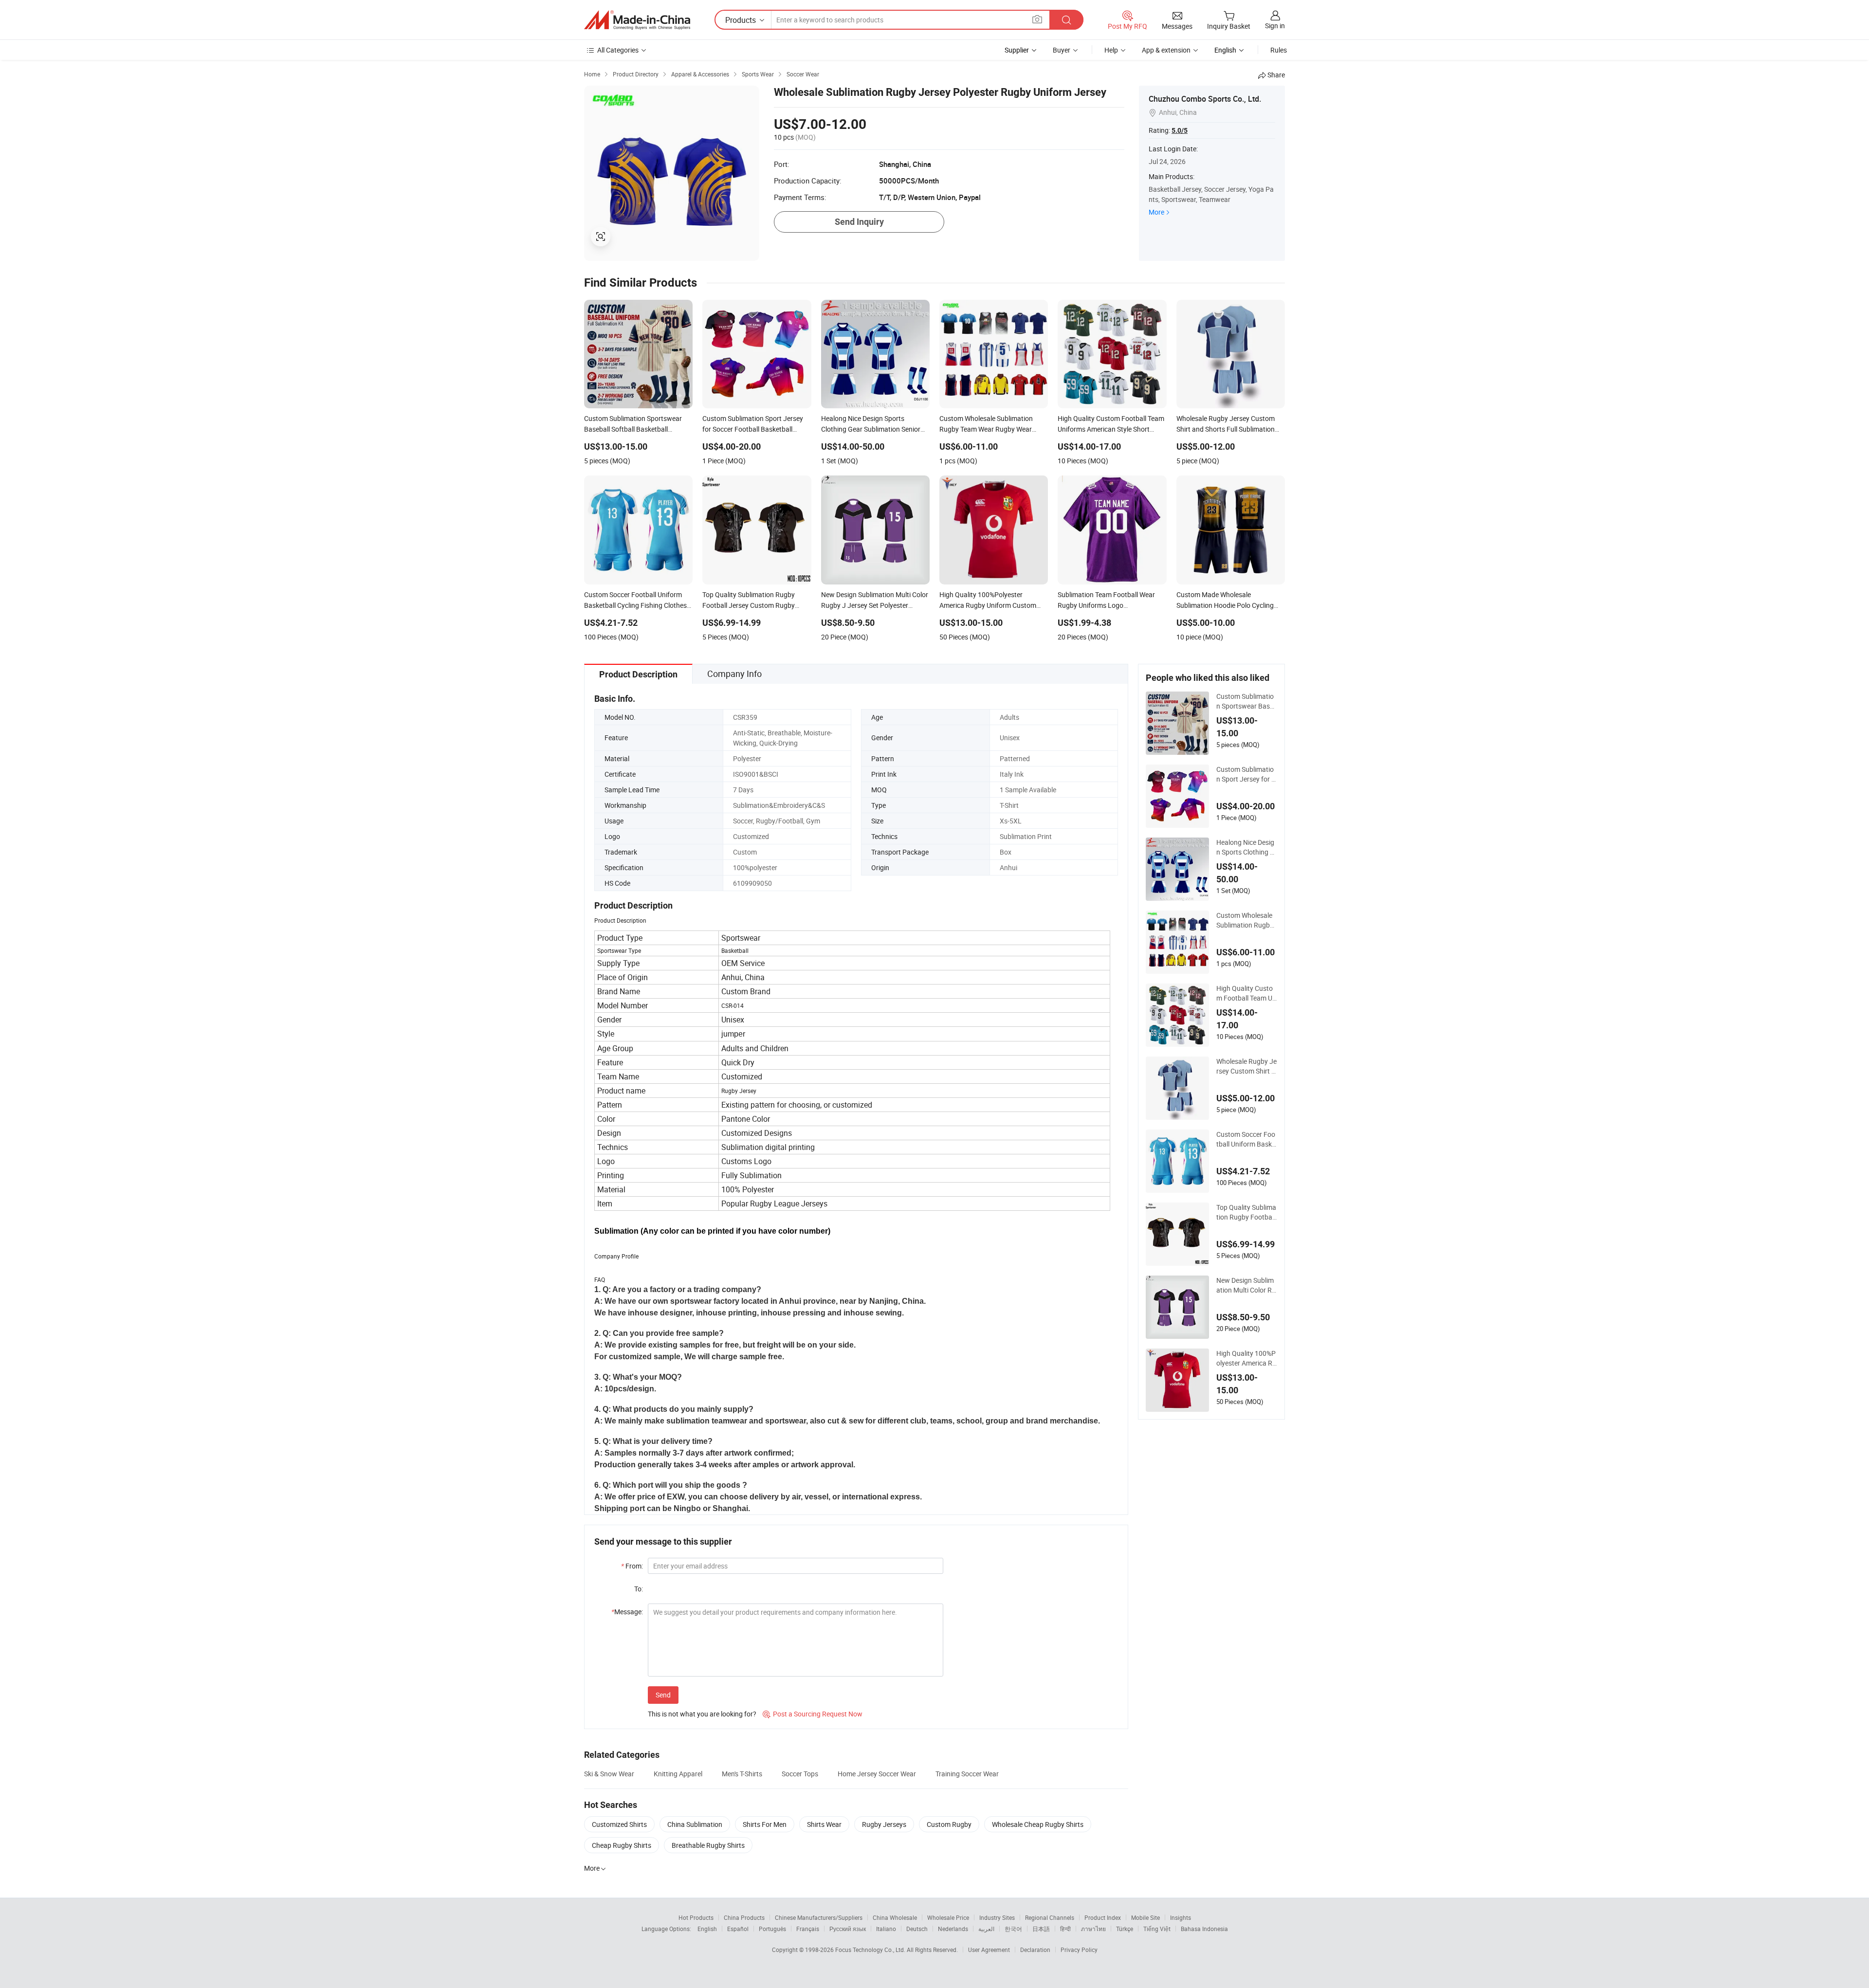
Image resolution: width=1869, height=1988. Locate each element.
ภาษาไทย (1093, 1929)
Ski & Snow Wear (609, 1774)
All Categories (618, 50)
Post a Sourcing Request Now (813, 1714)
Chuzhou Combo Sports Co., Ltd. (1205, 99)
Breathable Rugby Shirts (708, 1845)
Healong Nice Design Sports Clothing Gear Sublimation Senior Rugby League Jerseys (1246, 847)
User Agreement (989, 1950)
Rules (1279, 50)
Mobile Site (1145, 1917)
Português (772, 1929)
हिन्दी (1065, 1929)
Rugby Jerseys (884, 1824)
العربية (986, 1929)
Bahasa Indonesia (1204, 1929)
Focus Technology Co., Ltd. (871, 1950)
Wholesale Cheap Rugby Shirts (1038, 1824)
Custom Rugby (949, 1824)
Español (738, 1929)
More (1156, 212)
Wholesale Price (948, 1917)
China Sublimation (695, 1824)
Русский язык (848, 1929)
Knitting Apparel (678, 1774)
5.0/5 (1180, 130)
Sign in (1275, 26)
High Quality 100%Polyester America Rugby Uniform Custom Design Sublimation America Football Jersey (1246, 1358)
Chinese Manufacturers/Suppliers (819, 1917)
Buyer (1062, 50)
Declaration (1035, 1950)
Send (663, 1695)
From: (632, 1566)
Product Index (1103, 1917)
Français (808, 1929)
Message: (627, 1612)
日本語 (1041, 1929)
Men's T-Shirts (742, 1774)
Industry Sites (997, 1917)
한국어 (1013, 1929)
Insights (1181, 1917)
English (707, 1929)
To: (639, 1589)
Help (1111, 50)
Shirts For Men (765, 1824)
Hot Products (696, 1917)
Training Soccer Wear (967, 1774)
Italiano (886, 1929)
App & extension (1166, 50)
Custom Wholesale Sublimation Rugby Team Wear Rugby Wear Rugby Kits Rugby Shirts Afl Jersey (1246, 920)
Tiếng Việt (1157, 1929)
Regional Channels (1050, 1917)
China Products (744, 1917)
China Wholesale (895, 1917)
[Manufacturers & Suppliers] (637, 20)
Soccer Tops (800, 1774)
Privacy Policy (1079, 1950)
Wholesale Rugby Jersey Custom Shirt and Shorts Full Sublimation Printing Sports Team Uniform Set (1247, 1066)
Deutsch (917, 1929)
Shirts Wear (824, 1824)
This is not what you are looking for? (702, 1714)
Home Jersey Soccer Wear (877, 1774)
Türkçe (1125, 1929)
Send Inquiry (859, 222)
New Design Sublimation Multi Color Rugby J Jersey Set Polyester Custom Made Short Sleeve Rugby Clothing (1246, 1285)
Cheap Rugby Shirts (622, 1845)
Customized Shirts (619, 1824)
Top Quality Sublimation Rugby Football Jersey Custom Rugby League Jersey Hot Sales (1246, 1212)
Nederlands (953, 1929)
